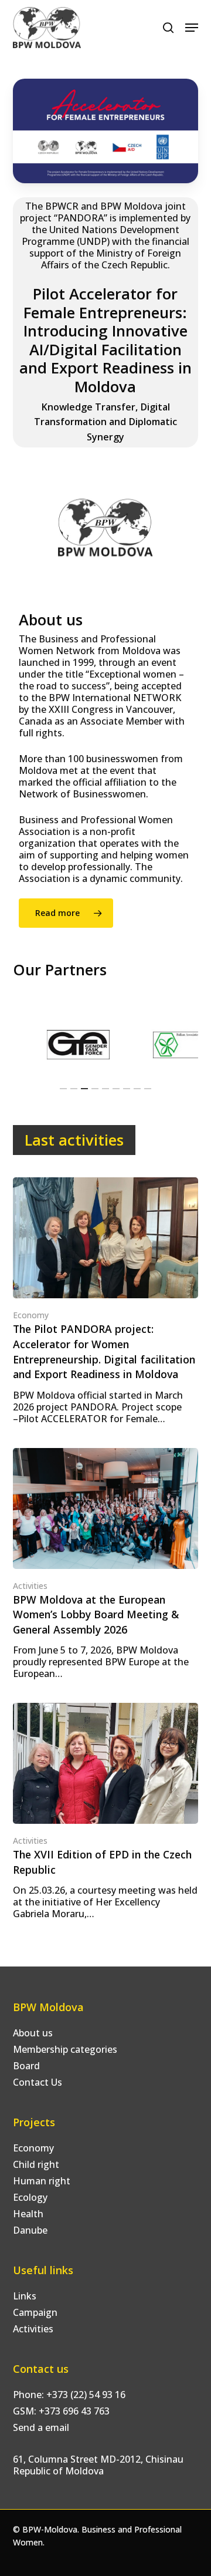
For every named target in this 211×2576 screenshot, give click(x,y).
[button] (192, 28)
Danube (30, 2230)
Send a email (41, 2427)
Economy (31, 1315)
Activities (30, 1586)
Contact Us (38, 2082)
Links (25, 2296)
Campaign (35, 2312)
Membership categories (65, 2049)
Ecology (30, 2197)
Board (26, 2066)
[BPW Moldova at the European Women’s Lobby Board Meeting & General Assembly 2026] (106, 1564)
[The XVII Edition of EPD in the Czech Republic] (106, 1811)
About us (33, 2033)
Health (28, 2214)
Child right (36, 2164)
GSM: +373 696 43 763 (61, 2411)
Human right (42, 2181)
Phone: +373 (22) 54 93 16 (69, 2395)
